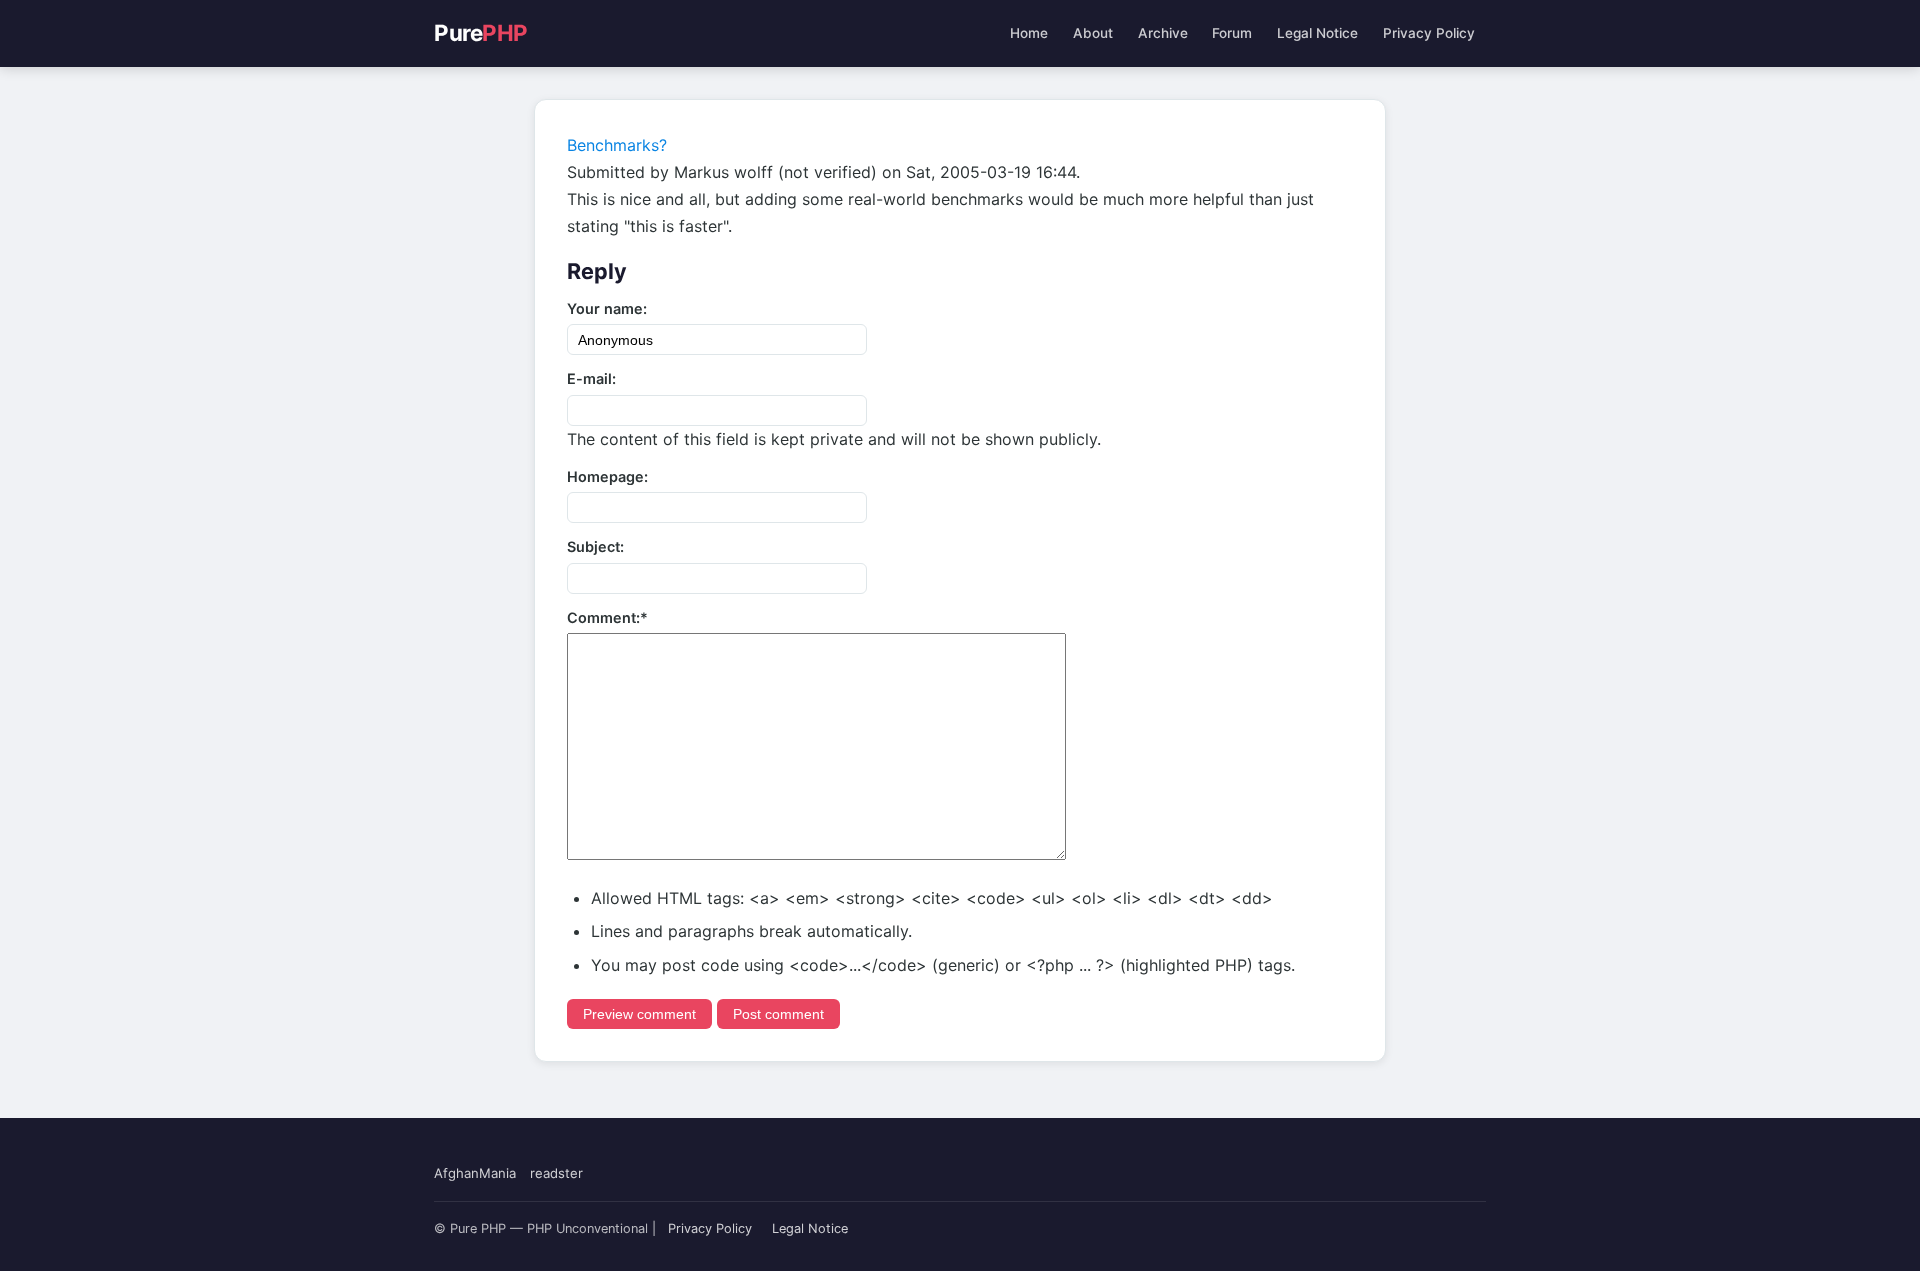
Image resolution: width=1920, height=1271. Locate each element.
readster (556, 1173)
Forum (1232, 33)
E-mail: (591, 378)
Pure (481, 32)
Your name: (607, 308)
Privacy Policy (1429, 33)
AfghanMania (475, 1173)
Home (1029, 33)
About (1093, 33)
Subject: (595, 546)
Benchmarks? (617, 145)
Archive (1163, 33)
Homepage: (607, 476)
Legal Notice (1317, 33)
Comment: (607, 617)
